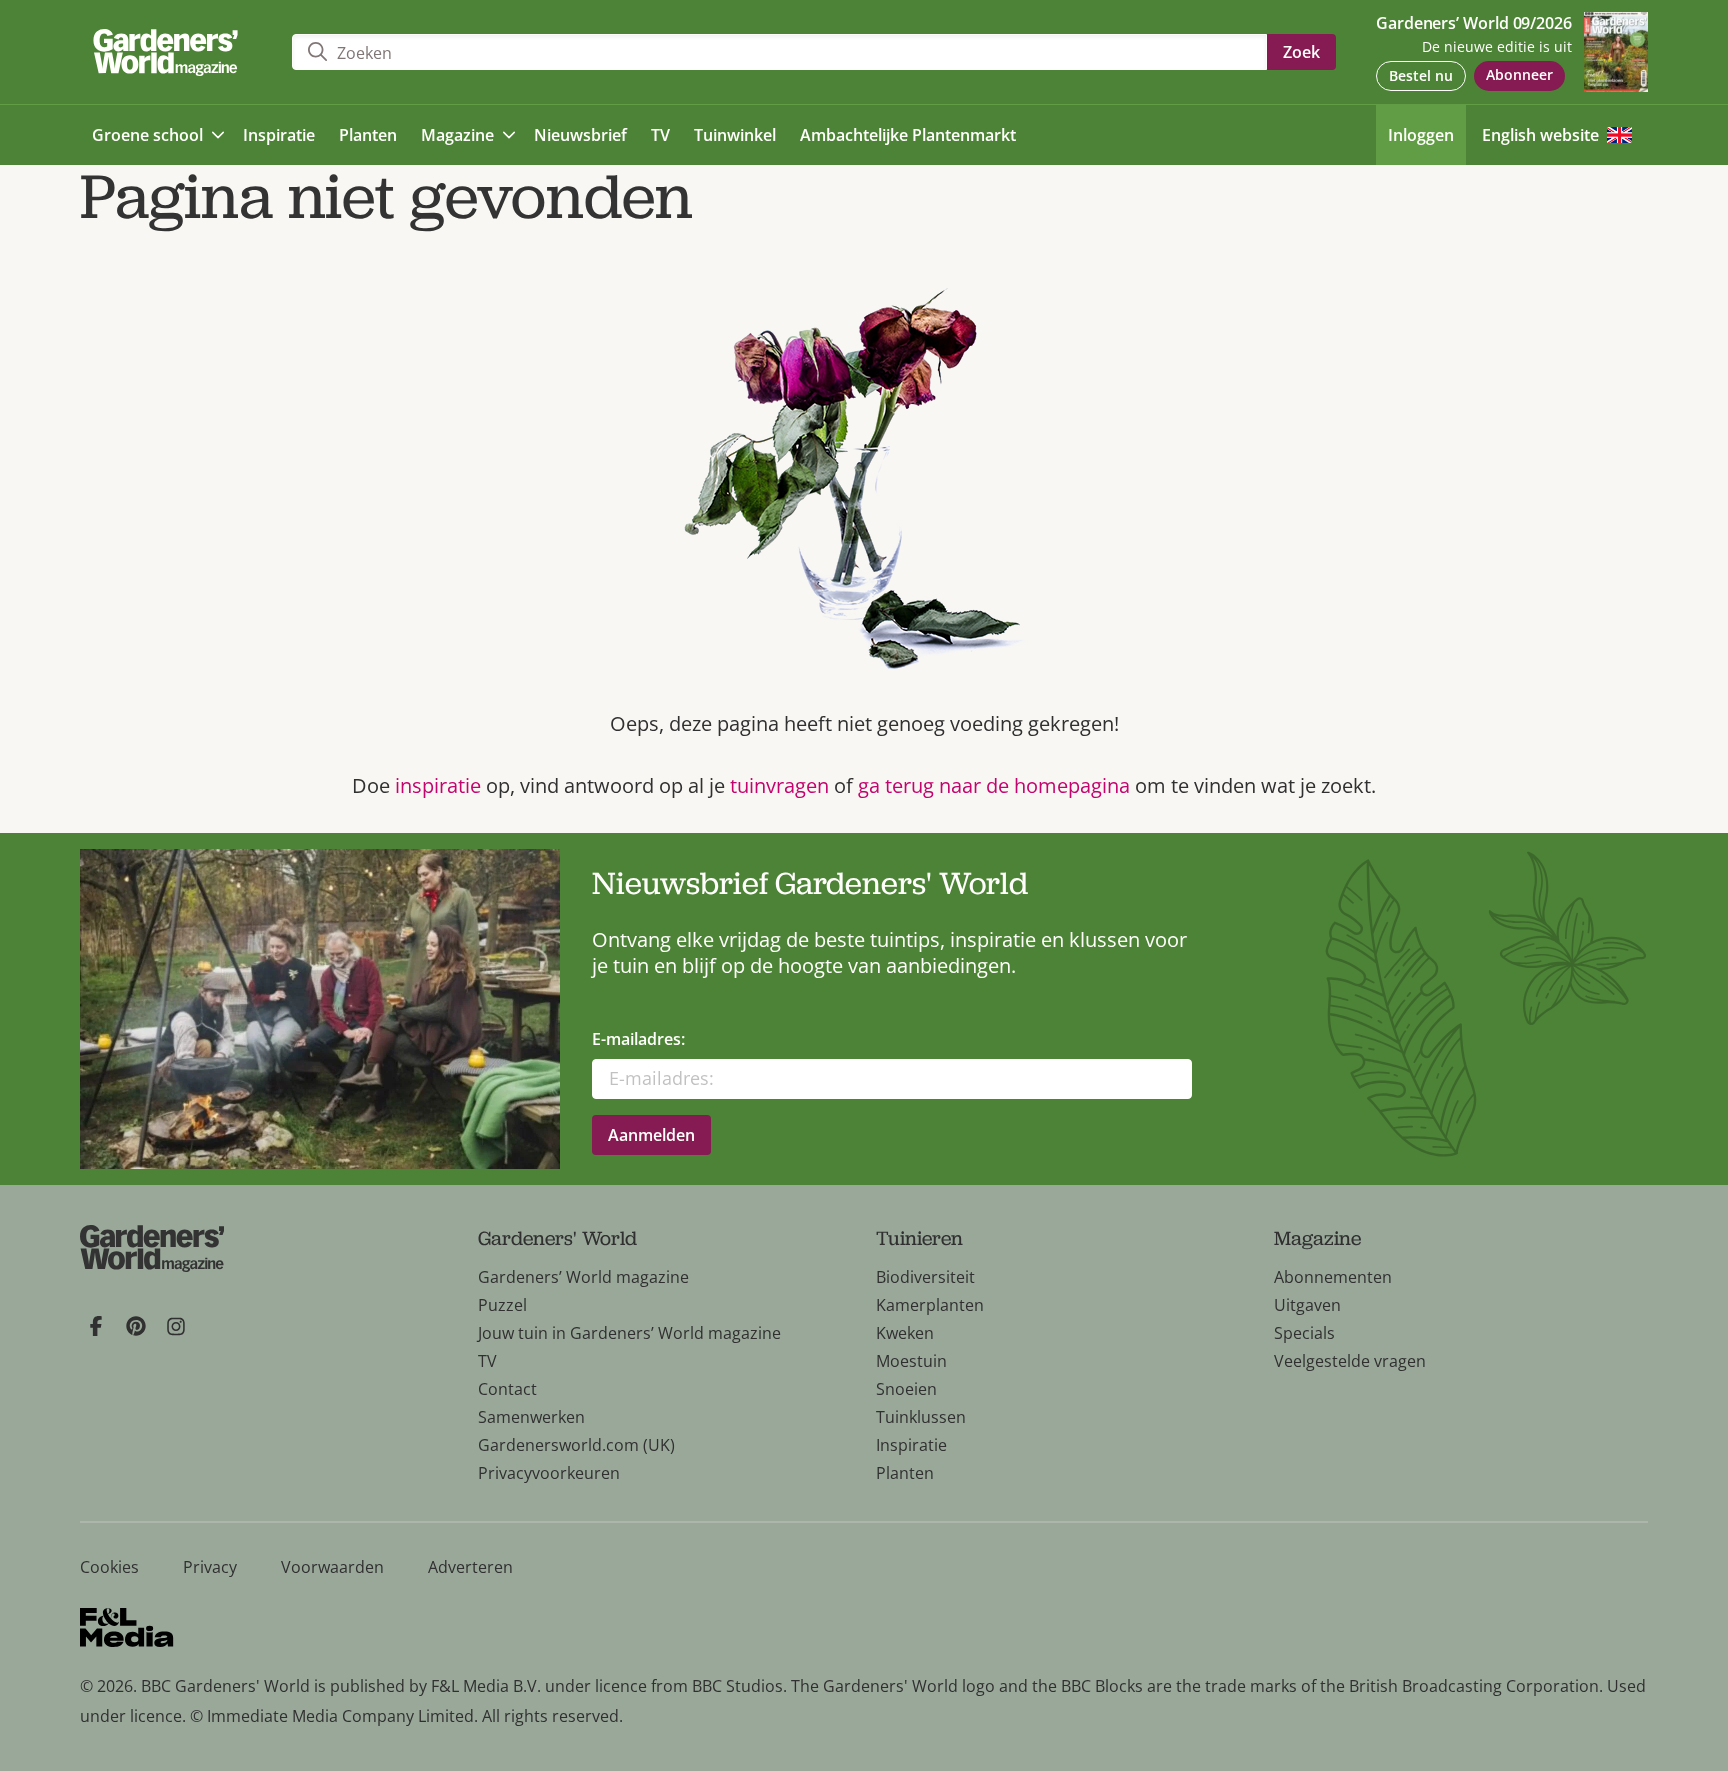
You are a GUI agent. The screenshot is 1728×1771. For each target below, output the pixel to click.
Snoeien (906, 1389)
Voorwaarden (332, 1567)
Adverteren (470, 1567)
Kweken (905, 1333)
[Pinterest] (136, 1326)
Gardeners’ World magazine (583, 1277)
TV (487, 1361)
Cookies (109, 1567)
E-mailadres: (638, 1039)
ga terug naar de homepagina (994, 785)
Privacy (210, 1567)
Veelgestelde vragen (1350, 1361)
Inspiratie (911, 1445)
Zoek (1301, 52)
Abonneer (1519, 74)
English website (1540, 135)
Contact (507, 1389)
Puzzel (502, 1305)
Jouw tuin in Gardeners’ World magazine (629, 1333)
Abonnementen (1333, 1277)
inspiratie (438, 785)
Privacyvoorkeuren (549, 1473)
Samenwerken (531, 1417)
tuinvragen (782, 785)
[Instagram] (176, 1326)
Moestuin (911, 1361)
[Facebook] (96, 1326)
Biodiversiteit (925, 1277)
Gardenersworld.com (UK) (576, 1445)
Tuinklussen (921, 1417)
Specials (1304, 1333)
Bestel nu (1421, 75)
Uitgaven (1307, 1305)
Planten (905, 1473)
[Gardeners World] (170, 52)
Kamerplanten (930, 1305)
